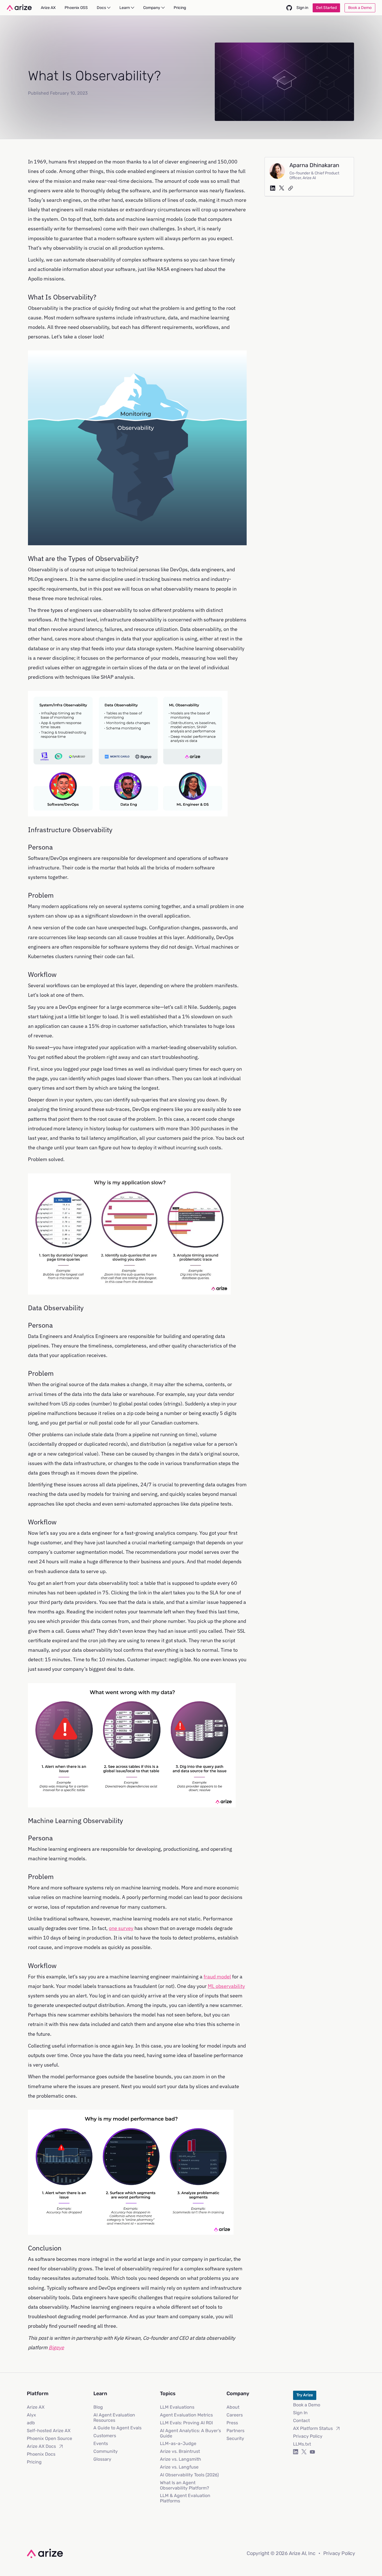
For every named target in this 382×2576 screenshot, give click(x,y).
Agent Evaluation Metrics (186, 2415)
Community (106, 2451)
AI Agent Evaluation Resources (114, 2418)
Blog (98, 2407)
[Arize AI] (19, 8)
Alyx (31, 2415)
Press (232, 2423)
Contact (301, 2421)
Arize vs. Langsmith (181, 2459)
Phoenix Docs (41, 2454)
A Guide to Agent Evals (117, 2428)
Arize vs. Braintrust (180, 2451)
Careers (235, 2415)
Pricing (34, 2462)
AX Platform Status (313, 2428)
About (233, 2407)
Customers (105, 2436)
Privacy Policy (308, 2436)
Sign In (300, 2413)
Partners (235, 2431)
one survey (121, 1928)
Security (235, 2438)
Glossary (102, 2459)
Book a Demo (307, 2405)
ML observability (226, 1986)
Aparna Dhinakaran (314, 165)
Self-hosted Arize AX (49, 2431)
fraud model (217, 1977)
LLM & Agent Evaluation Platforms (185, 2498)
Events (101, 2443)
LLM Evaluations (177, 2407)
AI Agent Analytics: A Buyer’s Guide (190, 2433)
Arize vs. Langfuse (179, 2467)
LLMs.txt (302, 2444)
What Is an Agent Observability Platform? (185, 2485)
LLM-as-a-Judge (178, 2443)
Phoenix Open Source (49, 2438)
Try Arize (305, 2395)
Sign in (302, 8)
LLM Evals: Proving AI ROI (186, 2423)
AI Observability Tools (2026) (189, 2475)
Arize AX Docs (41, 2446)
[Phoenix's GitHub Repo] (289, 8)
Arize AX (36, 2407)
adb (31, 2423)
